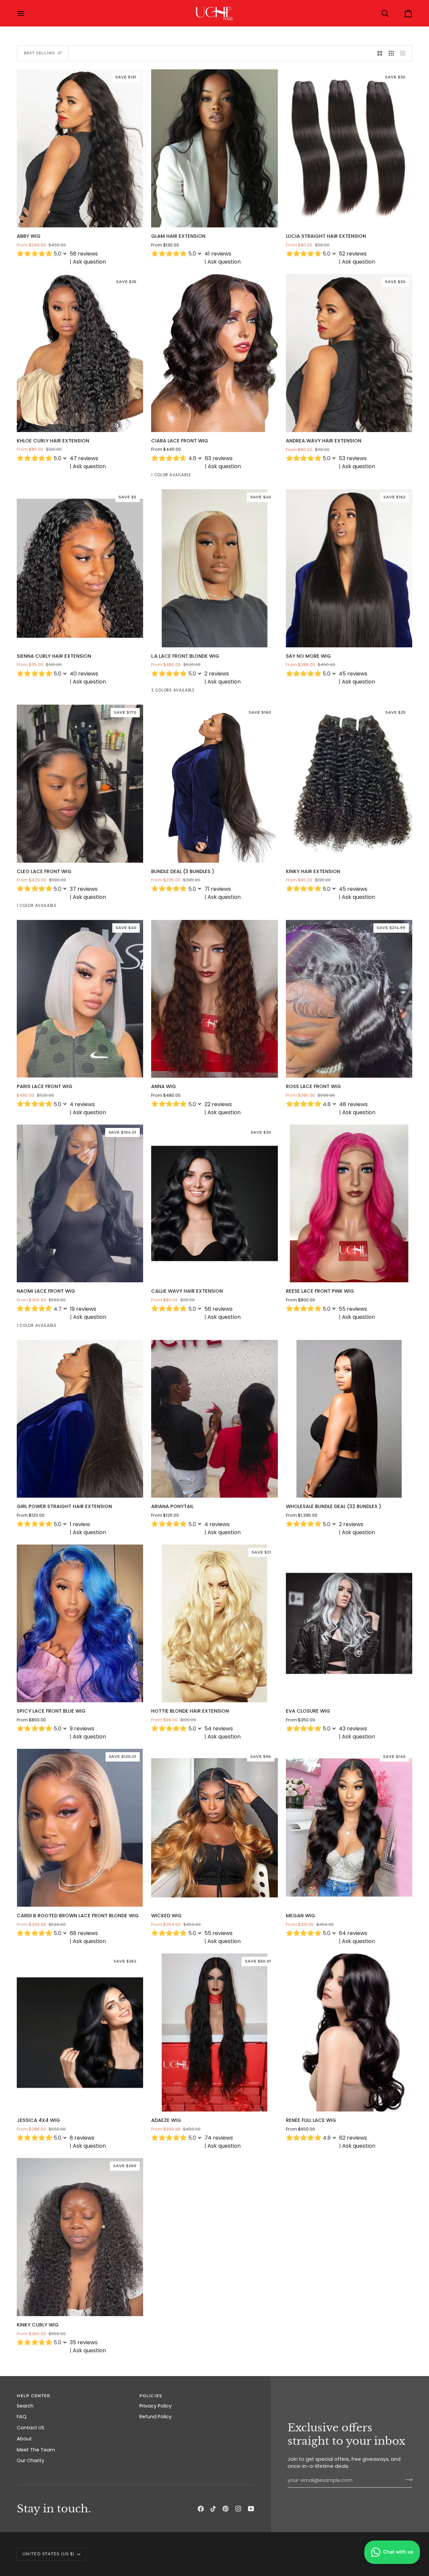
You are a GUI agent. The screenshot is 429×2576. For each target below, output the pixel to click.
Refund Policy (156, 2417)
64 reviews (353, 1933)
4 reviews (82, 1104)
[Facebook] (201, 2509)
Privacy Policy (156, 2406)
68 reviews (84, 1933)
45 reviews (353, 674)
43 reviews (353, 1729)
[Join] (407, 2480)
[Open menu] (27, 13)
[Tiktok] (213, 2509)
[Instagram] (238, 2509)
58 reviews (84, 254)
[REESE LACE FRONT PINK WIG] (349, 1204)
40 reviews (84, 674)
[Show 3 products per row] (391, 53)
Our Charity (30, 2460)
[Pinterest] (226, 2509)
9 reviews (82, 1729)
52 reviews (353, 254)
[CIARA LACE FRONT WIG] (214, 353)
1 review (80, 1524)
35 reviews (84, 2342)
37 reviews (84, 889)
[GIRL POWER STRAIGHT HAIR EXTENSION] (80, 1419)
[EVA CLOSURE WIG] (349, 1624)
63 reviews (219, 458)
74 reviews (219, 2138)
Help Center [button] (34, 2396)
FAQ (22, 2417)
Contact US (30, 2428)
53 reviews (353, 458)
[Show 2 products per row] (380, 53)
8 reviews (82, 2138)
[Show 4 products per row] (405, 53)
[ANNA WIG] (214, 999)
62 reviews (353, 2138)
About (24, 2439)
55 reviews (353, 1309)
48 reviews (353, 1104)
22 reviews (218, 1104)
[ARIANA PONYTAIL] (214, 1419)
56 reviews (219, 1309)
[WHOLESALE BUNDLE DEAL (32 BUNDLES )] (349, 1419)
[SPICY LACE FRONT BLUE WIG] (80, 1624)
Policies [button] (151, 2396)
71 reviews (218, 889)
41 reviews (218, 254)
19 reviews (83, 1309)
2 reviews (217, 674)
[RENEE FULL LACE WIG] (349, 2032)
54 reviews (219, 1729)
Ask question (89, 262)
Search (25, 2406)
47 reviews (84, 458)
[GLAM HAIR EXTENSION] (214, 148)
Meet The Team (36, 2450)
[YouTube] (251, 2509)
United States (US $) (48, 2554)
